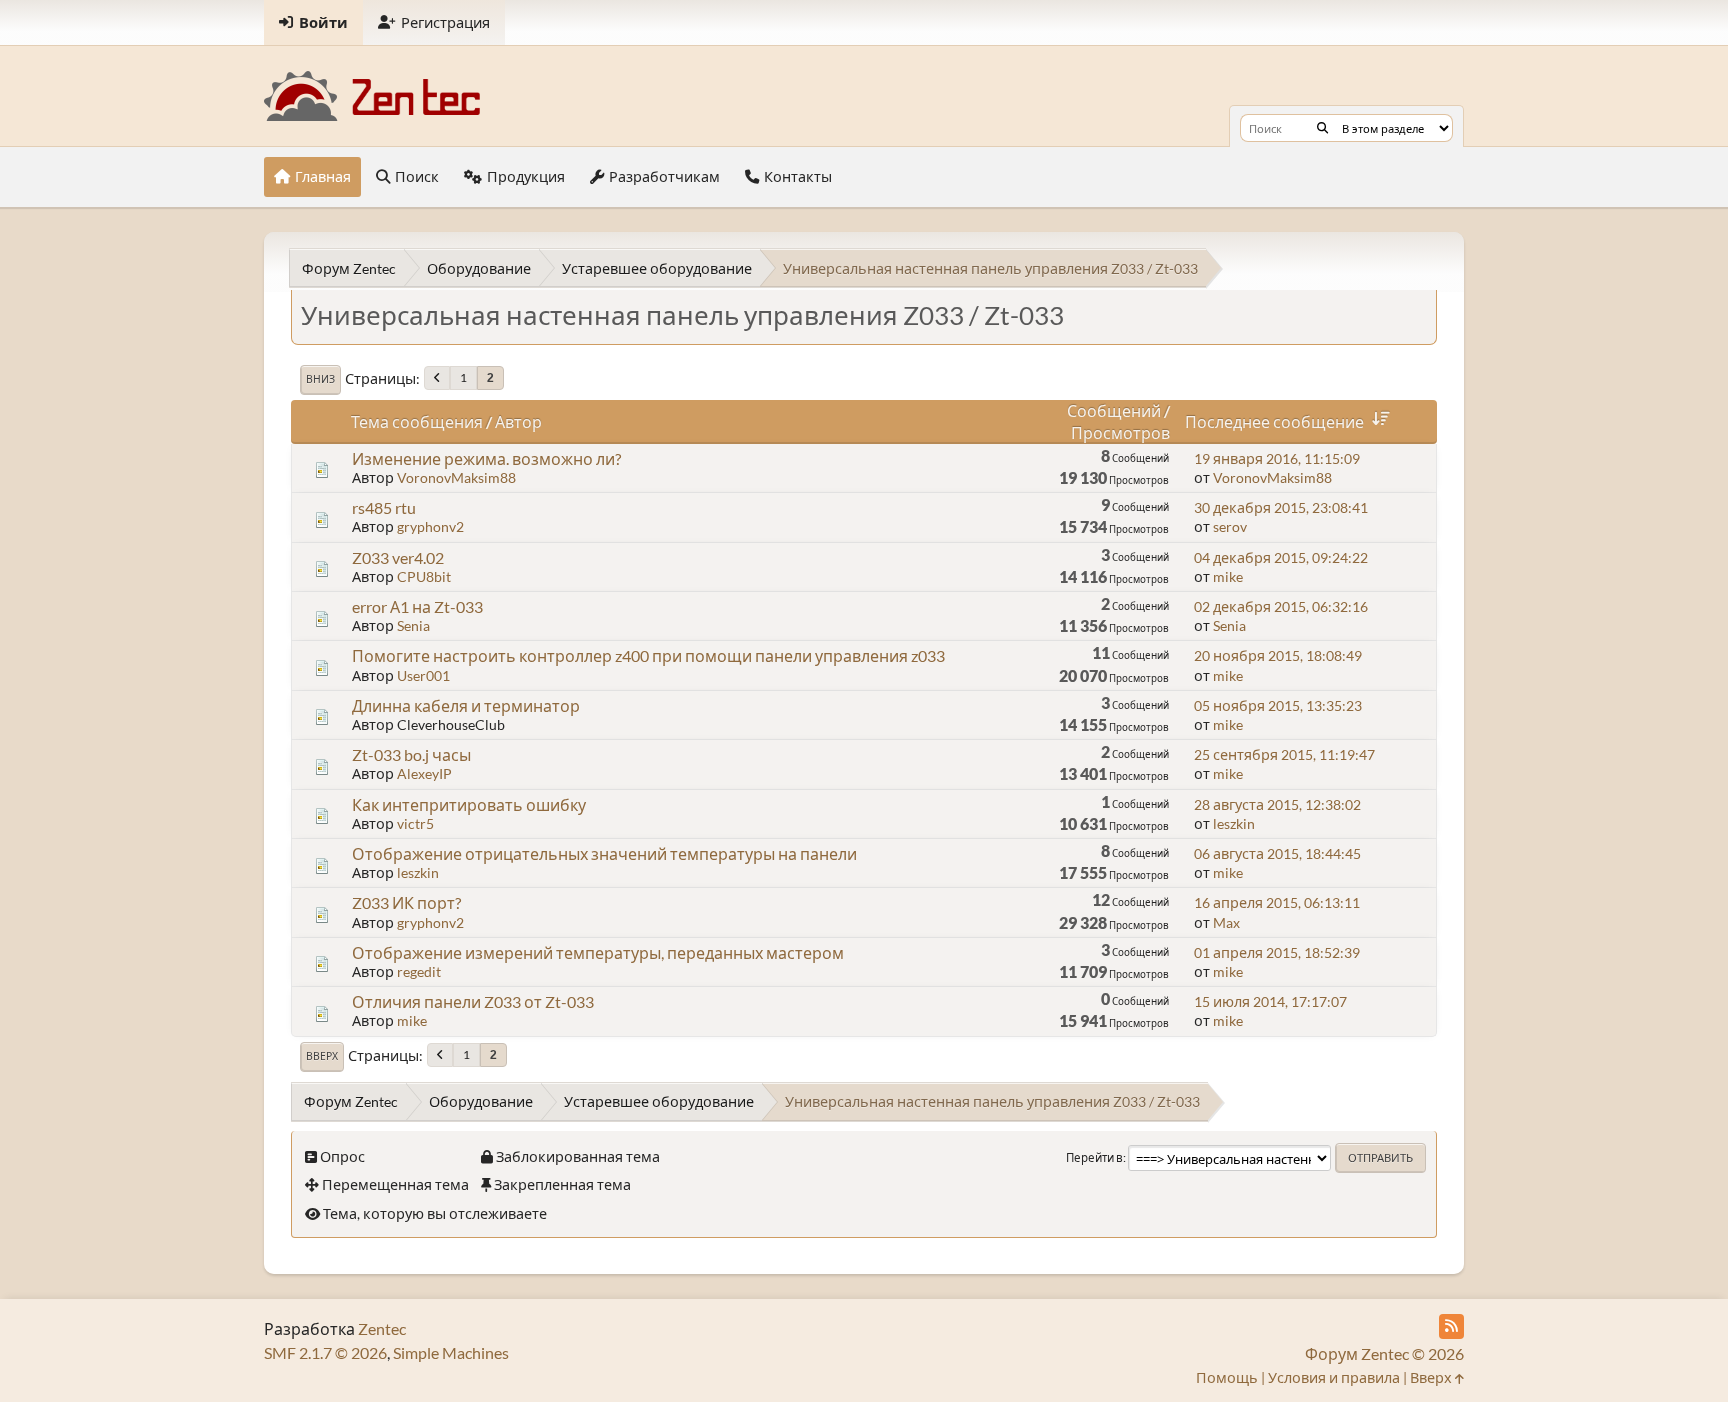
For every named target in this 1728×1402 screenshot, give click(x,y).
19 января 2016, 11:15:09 (1277, 458)
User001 (423, 675)
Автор (518, 421)
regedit (419, 971)
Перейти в (1094, 1157)
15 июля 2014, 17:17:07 (1270, 1001)
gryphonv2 (430, 526)
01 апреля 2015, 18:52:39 (1277, 952)
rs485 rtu (384, 507)
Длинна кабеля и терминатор (466, 705)
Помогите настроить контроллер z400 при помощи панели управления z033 (648, 655)
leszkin (1234, 823)
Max (1226, 922)
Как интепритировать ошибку (469, 804)
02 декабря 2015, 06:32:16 (1281, 606)
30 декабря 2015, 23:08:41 (1281, 507)
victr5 (415, 823)
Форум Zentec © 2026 (1384, 1353)
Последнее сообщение (1274, 421)
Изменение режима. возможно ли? (486, 458)
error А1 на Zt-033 (417, 606)
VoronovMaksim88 (456, 477)
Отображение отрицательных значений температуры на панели (604, 853)
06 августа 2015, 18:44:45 (1277, 853)
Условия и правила (1334, 1377)
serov (1230, 526)
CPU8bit (424, 576)
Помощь (1227, 1377)
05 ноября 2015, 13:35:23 (1278, 705)
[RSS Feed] (1451, 1326)
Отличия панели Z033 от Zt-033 (473, 1001)
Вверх (322, 1056)
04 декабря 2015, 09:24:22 (1281, 557)
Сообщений (1114, 410)
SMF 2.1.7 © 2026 (325, 1352)
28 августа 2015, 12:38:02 (1277, 804)
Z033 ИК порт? (406, 902)
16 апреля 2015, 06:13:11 (1277, 902)
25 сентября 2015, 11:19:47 (1284, 754)
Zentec (382, 1328)
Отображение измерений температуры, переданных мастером (598, 952)
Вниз (320, 379)
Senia (413, 625)
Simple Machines (451, 1352)
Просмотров (1120, 432)
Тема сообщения (417, 421)
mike (1228, 576)
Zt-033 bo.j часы (411, 754)
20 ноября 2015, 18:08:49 (1278, 655)
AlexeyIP (424, 773)
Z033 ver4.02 (398, 557)
